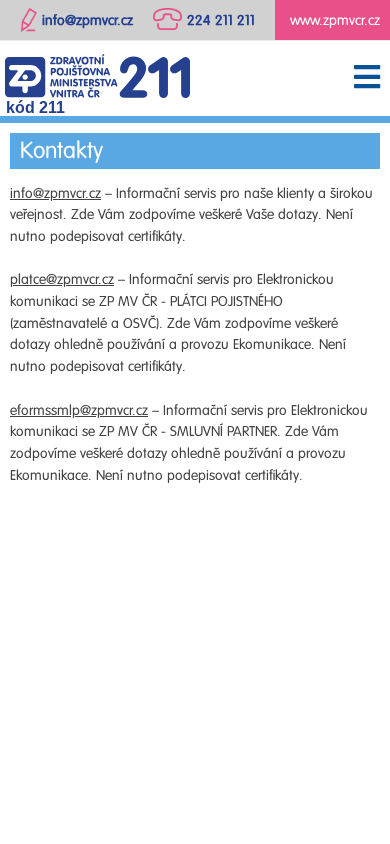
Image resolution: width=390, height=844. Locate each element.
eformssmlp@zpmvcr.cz (79, 410)
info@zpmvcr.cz (55, 193)
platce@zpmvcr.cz (62, 279)
